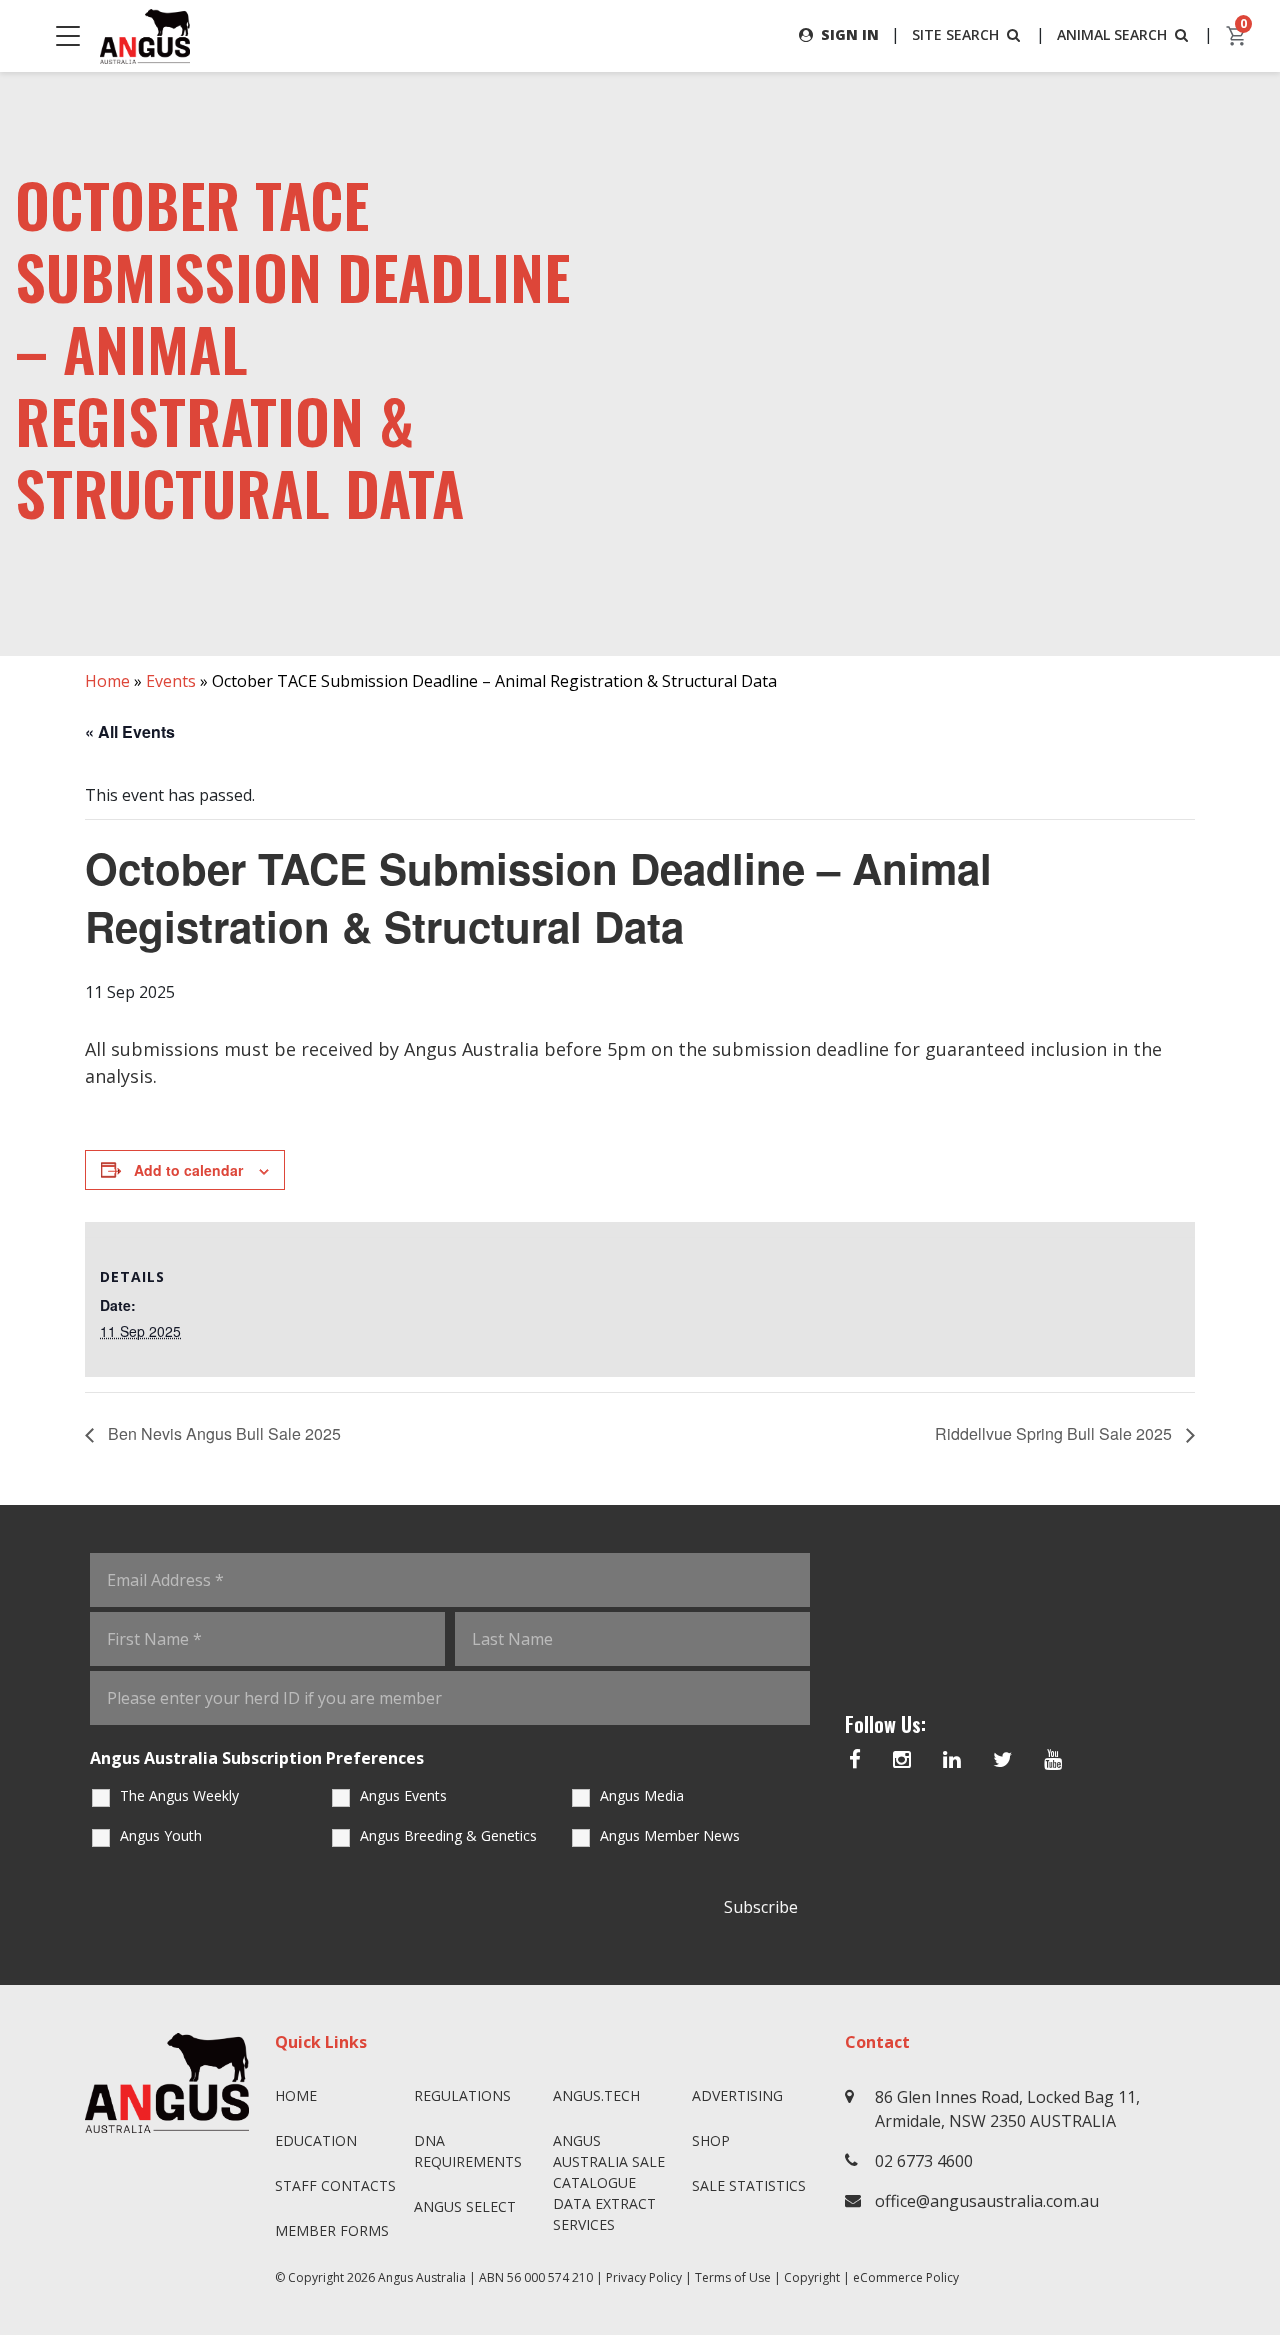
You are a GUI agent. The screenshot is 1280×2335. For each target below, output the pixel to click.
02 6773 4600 (924, 2161)
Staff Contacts (335, 2185)
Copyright (812, 2277)
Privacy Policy (644, 2277)
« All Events (130, 731)
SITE (955, 34)
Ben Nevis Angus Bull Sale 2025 (222, 1433)
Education (316, 2140)
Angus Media (642, 1795)
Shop (711, 2140)
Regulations (462, 2095)
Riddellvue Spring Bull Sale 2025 (1055, 1433)
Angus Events (403, 1795)
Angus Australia (422, 2277)
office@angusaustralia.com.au (987, 2201)
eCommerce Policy (906, 2277)
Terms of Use (733, 2277)
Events (171, 681)
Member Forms (332, 2230)
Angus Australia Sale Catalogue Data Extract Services (609, 2182)
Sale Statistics (749, 2185)
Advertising (737, 2095)
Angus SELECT (465, 2206)
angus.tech (596, 2095)
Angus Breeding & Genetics (448, 1835)
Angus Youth (161, 1835)
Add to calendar (188, 1170)
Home (107, 681)
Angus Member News (670, 1835)
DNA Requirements (468, 2151)
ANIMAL (1112, 34)
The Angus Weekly (179, 1795)
